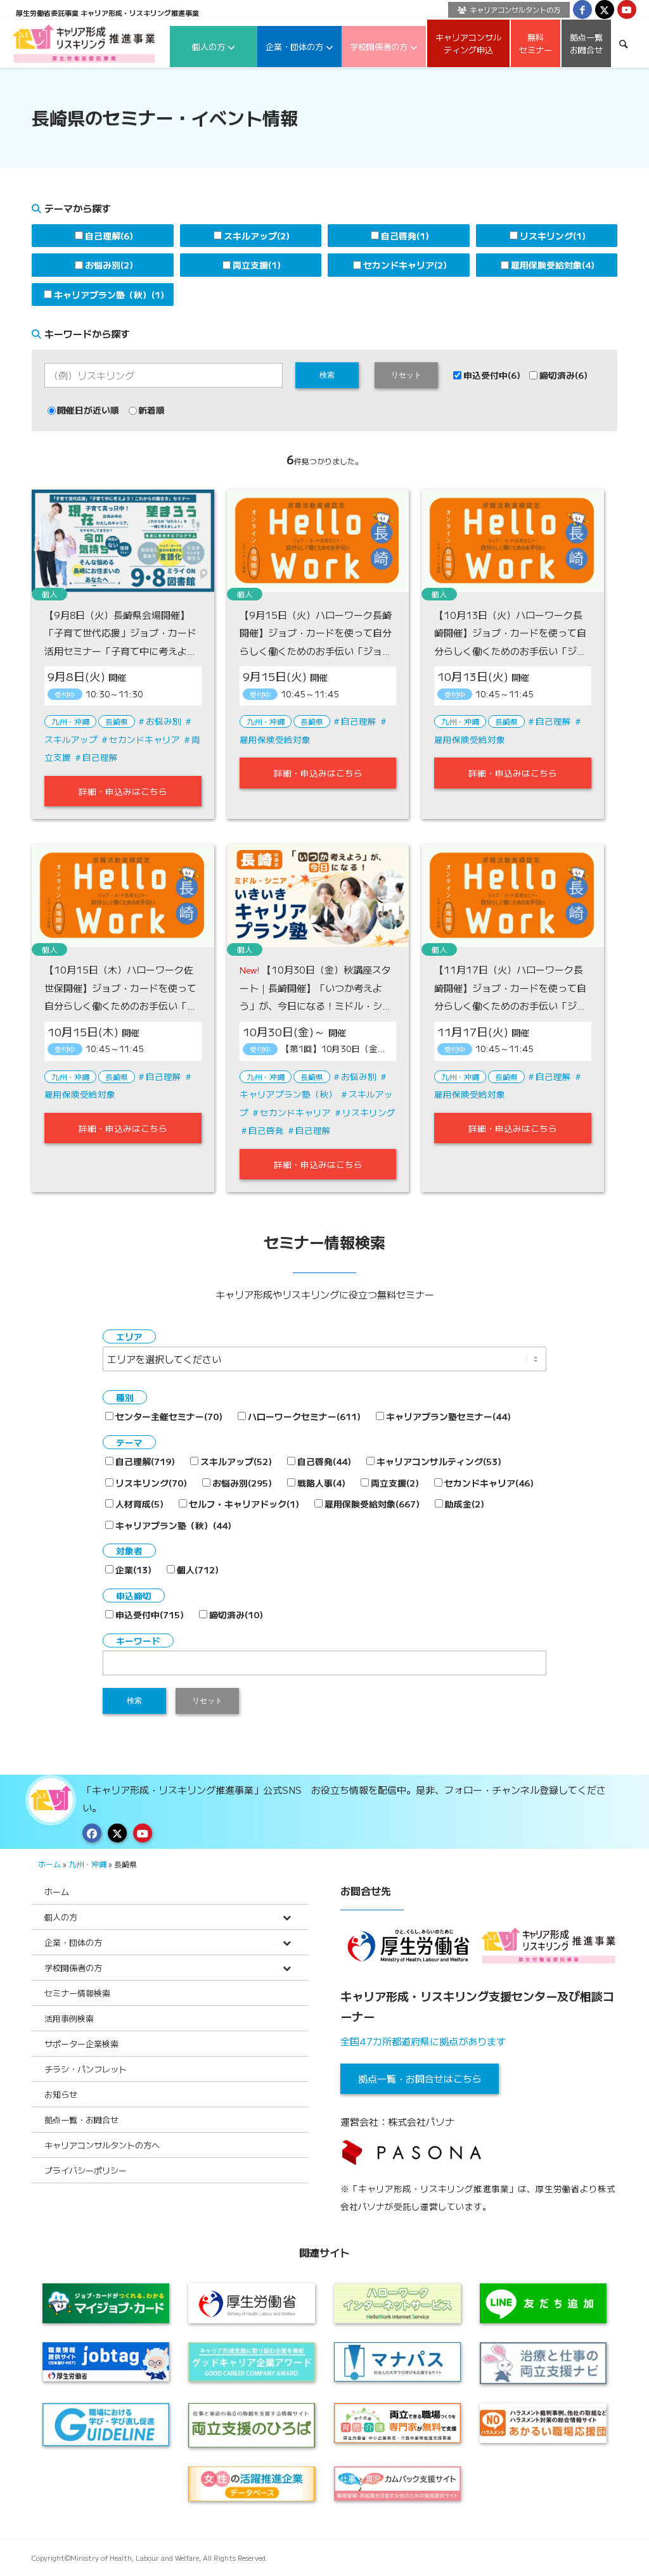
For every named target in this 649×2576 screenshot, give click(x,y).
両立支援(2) (395, 1483)
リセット (406, 375)
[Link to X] (605, 10)
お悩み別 (164, 721)
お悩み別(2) (109, 265)
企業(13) (133, 1570)
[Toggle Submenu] (286, 1917)
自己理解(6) (109, 236)
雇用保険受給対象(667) (372, 1504)
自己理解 (100, 757)
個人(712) (198, 1570)
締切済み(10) (236, 1615)
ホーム (49, 1864)
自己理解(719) (145, 1461)
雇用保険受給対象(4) (553, 265)
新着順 (151, 410)
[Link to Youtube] (627, 10)
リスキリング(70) (151, 1483)
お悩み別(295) (242, 1483)
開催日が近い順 (88, 410)
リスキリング (369, 1112)
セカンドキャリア (145, 739)
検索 (327, 375)
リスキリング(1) (553, 236)
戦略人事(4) (321, 1483)
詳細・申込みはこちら (123, 791)
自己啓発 (266, 1130)
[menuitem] (506, 10)
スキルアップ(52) (236, 1461)
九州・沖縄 (70, 721)
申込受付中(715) (150, 1615)
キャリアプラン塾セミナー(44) (448, 1416)
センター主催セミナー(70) (169, 1416)
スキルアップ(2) (257, 236)
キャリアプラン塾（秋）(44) (173, 1525)
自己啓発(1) (405, 236)
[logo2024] (84, 43)
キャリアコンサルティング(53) (439, 1461)
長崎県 (117, 721)
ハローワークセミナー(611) (304, 1416)
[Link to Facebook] (582, 10)
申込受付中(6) (492, 375)
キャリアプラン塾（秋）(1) (109, 295)
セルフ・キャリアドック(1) (244, 1504)
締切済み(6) (563, 375)
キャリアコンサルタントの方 (515, 10)
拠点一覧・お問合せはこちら (420, 2078)
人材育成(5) (139, 1504)
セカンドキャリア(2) (405, 265)
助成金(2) (465, 1504)
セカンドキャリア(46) (489, 1483)
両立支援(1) (257, 265)
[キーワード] (623, 43)
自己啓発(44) (324, 1461)
